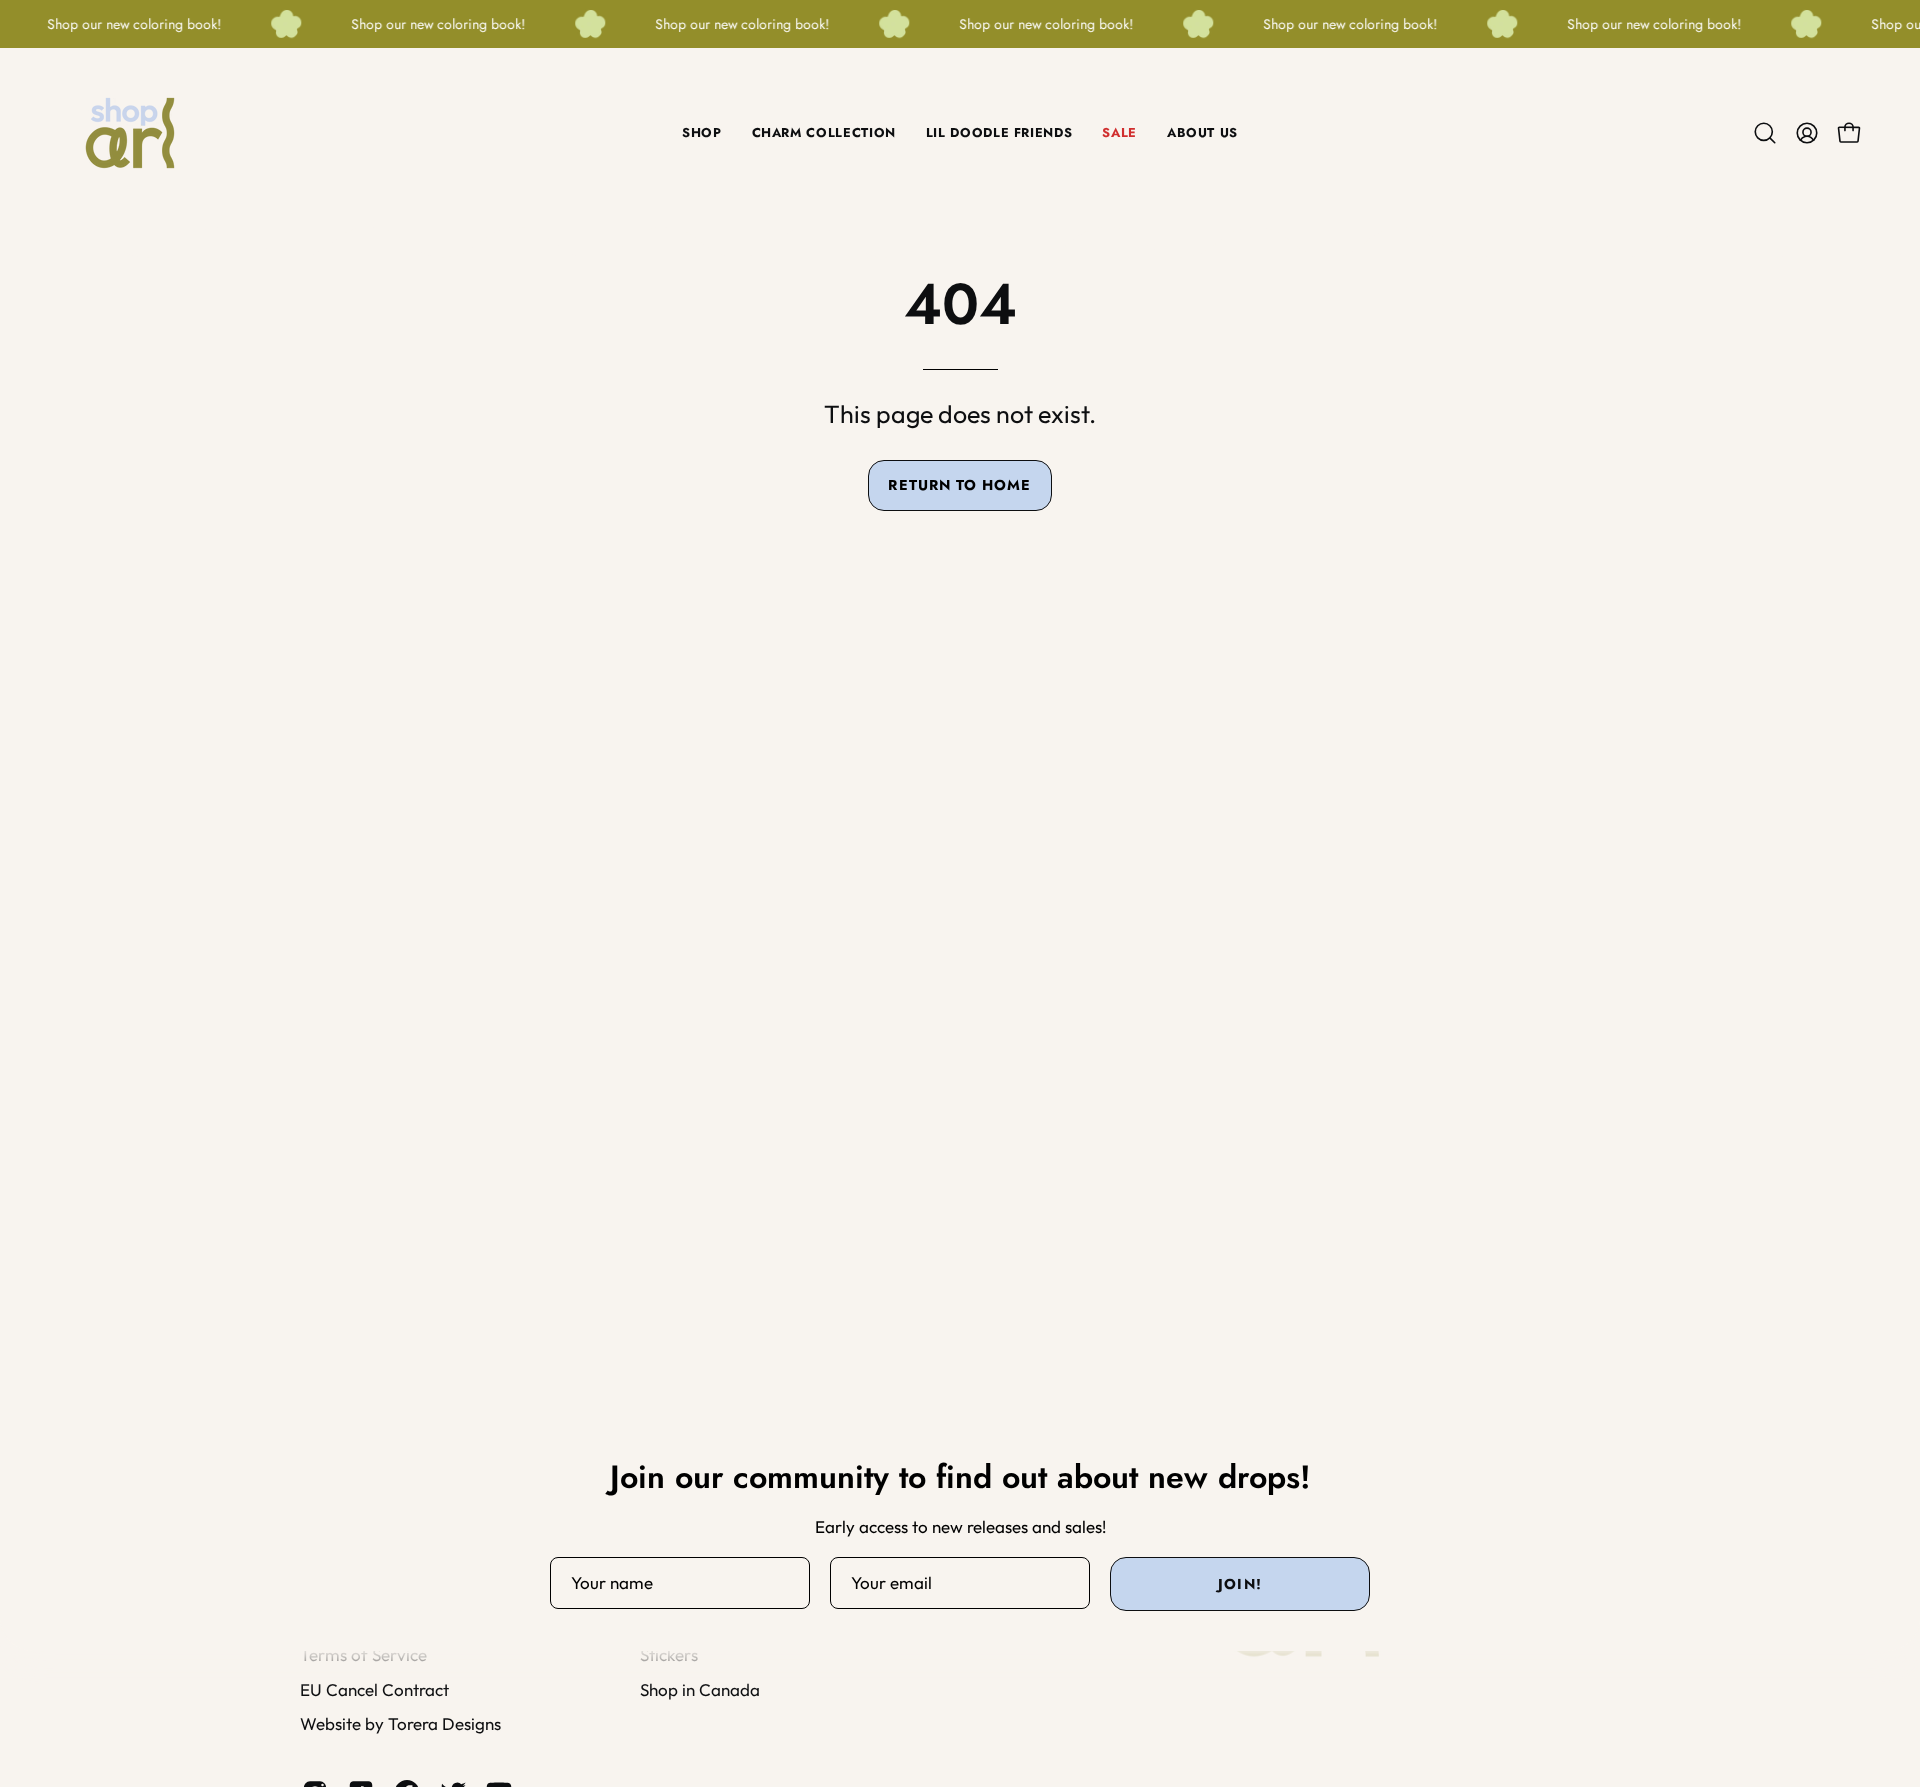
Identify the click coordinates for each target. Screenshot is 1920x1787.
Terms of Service (363, 1654)
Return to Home (959, 485)
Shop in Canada (700, 1688)
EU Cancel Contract (374, 1688)
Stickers (669, 1654)
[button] (1765, 133)
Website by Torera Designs (400, 1723)
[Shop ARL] (130, 133)
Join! (1239, 1584)
